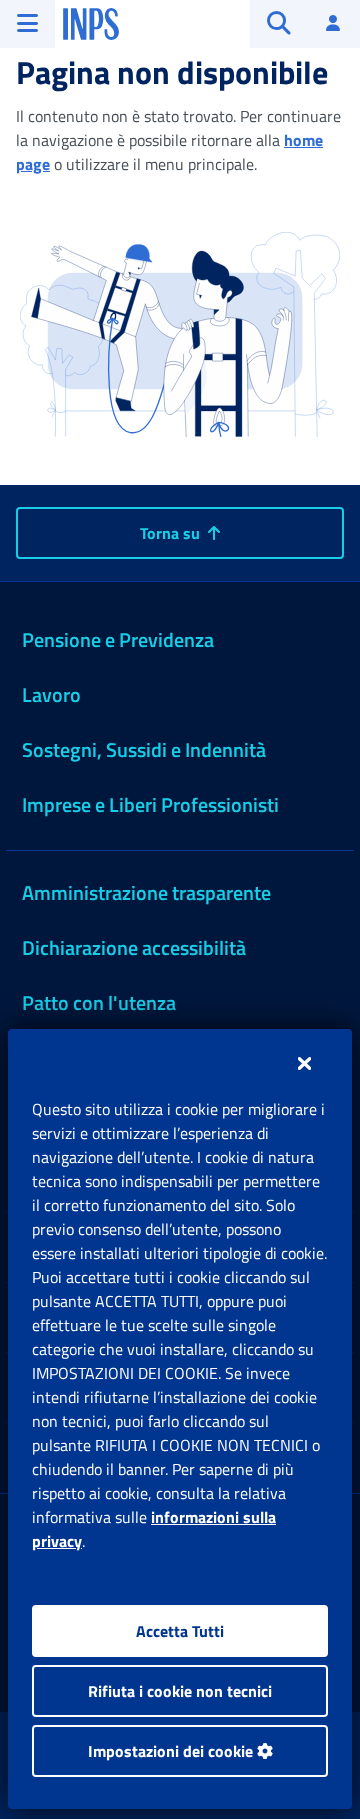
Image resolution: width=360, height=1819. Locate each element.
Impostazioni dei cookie (172, 1751)
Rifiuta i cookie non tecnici (180, 1691)
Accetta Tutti (180, 1631)
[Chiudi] (304, 1063)
